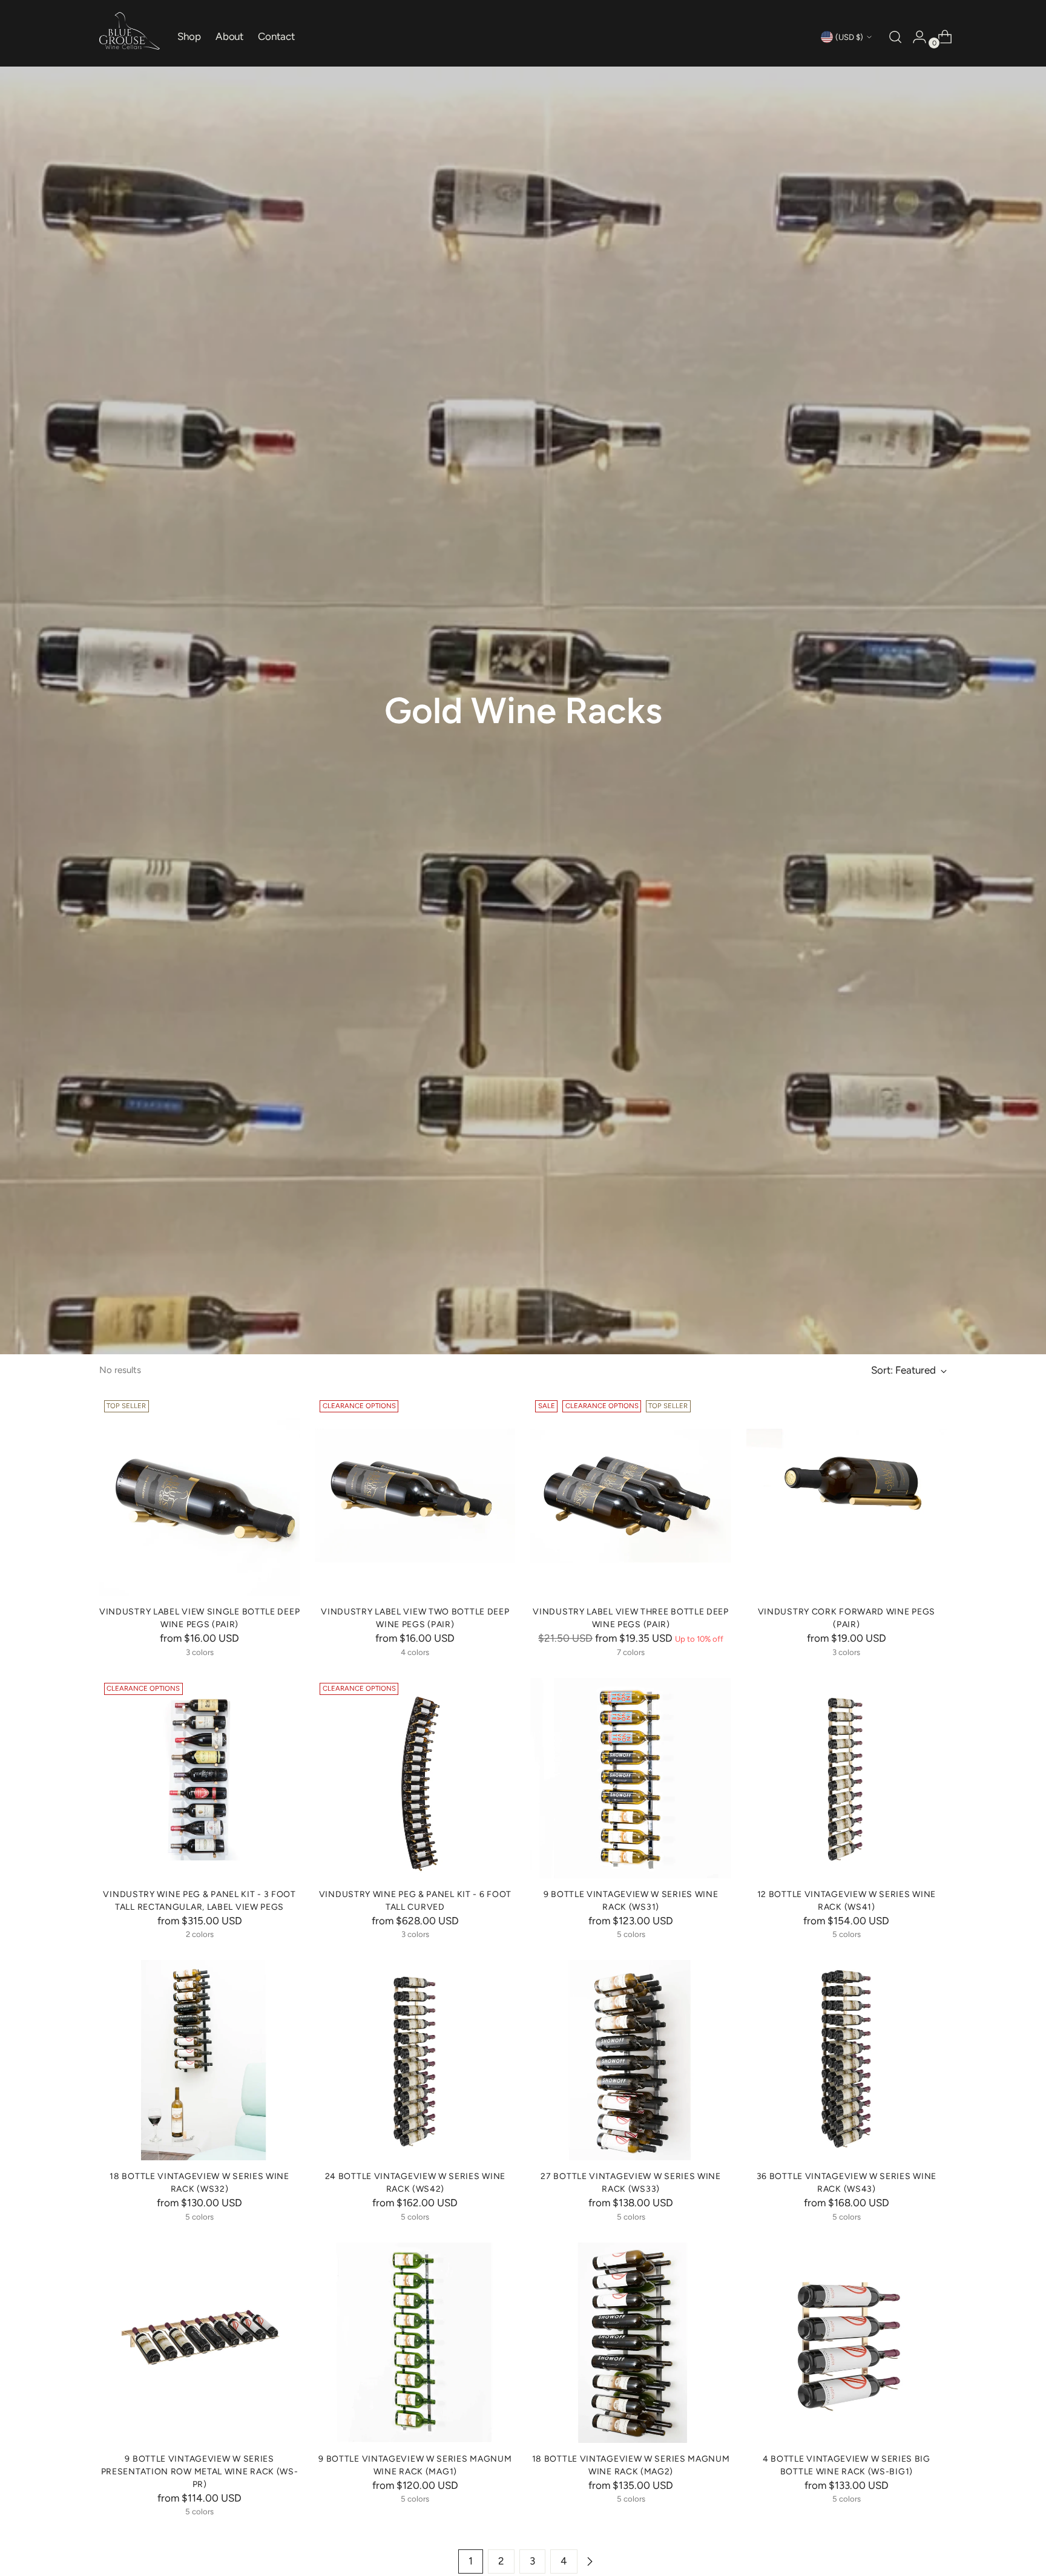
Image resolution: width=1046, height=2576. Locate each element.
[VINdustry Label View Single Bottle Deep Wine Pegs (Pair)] (199, 1496)
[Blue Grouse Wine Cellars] (130, 31)
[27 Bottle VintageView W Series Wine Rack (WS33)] (630, 2060)
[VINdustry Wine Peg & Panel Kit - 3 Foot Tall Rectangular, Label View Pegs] (199, 1778)
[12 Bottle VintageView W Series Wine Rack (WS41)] (847, 1778)
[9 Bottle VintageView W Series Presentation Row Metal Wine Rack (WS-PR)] (199, 2343)
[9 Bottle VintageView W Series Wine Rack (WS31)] (630, 1778)
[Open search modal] (894, 37)
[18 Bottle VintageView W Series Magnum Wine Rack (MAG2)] (630, 2343)
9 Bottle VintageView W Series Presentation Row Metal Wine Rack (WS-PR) (200, 2471)
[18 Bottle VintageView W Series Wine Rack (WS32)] (199, 2060)
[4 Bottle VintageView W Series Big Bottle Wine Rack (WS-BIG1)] (847, 2343)
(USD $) (849, 37)
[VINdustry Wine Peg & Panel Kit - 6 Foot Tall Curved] (415, 1778)
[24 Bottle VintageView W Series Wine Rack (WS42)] (415, 2060)
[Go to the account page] (915, 37)
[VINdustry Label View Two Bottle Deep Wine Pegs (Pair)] (415, 1496)
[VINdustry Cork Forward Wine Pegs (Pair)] (847, 1496)
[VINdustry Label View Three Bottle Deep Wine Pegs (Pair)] (630, 1496)
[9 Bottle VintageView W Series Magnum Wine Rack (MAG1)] (415, 2343)
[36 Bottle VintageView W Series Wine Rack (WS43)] (847, 2060)
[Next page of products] (590, 2561)
